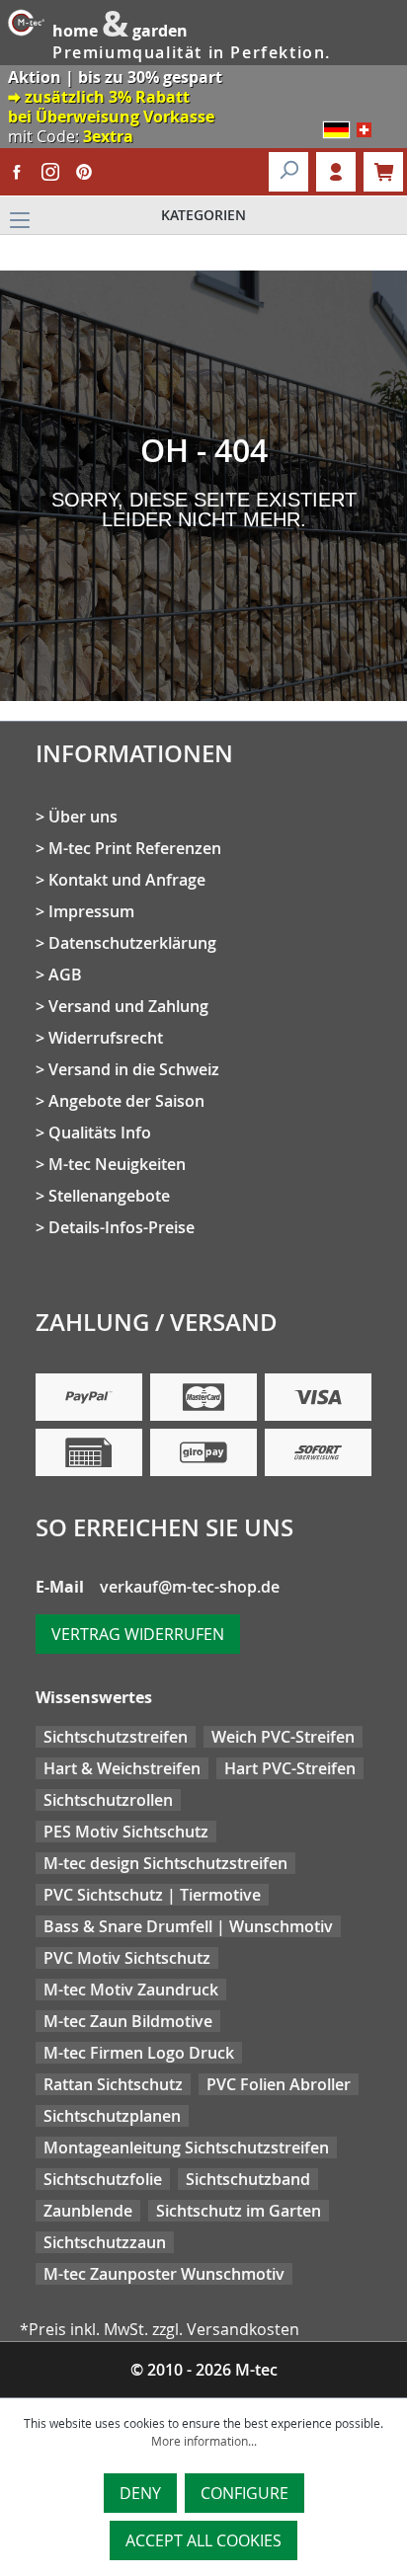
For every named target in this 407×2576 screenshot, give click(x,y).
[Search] (288, 172)
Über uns (83, 817)
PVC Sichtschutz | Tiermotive (152, 1895)
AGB (65, 975)
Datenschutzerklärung (132, 943)
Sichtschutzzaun (105, 2242)
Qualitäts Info (100, 1132)
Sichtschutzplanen (112, 2116)
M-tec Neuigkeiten (117, 1164)
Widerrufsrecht (106, 1038)
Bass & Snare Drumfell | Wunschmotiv (188, 1926)
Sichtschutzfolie (103, 2179)
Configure (244, 2493)
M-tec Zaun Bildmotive (128, 2021)
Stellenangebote (109, 1196)
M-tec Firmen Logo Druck (139, 2053)
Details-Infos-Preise (122, 1227)
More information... (204, 2441)
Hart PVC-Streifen (290, 1768)
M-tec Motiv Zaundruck (131, 1990)
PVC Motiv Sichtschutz (127, 1958)
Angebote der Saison (126, 1101)
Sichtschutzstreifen (116, 1737)
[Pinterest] (84, 172)
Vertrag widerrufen (138, 1634)
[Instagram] (50, 172)
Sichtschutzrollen (108, 1800)
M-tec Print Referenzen (135, 848)
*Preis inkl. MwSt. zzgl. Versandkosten (160, 2329)
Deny (140, 2493)
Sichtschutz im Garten (239, 2211)
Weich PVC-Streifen (283, 1737)
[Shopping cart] (383, 172)
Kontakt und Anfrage (127, 880)
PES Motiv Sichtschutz (126, 1832)
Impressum (91, 911)
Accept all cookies (203, 2540)
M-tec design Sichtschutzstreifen (165, 1863)
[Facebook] (17, 172)
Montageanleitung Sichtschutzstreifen (186, 2147)
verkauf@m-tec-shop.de (190, 1587)
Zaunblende (88, 2211)
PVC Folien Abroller (279, 2084)
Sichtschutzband (248, 2179)
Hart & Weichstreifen (122, 1768)
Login (336, 172)
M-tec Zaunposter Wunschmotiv (164, 2274)
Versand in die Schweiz (134, 1069)
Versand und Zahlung (128, 1006)
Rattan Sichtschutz (113, 2084)
